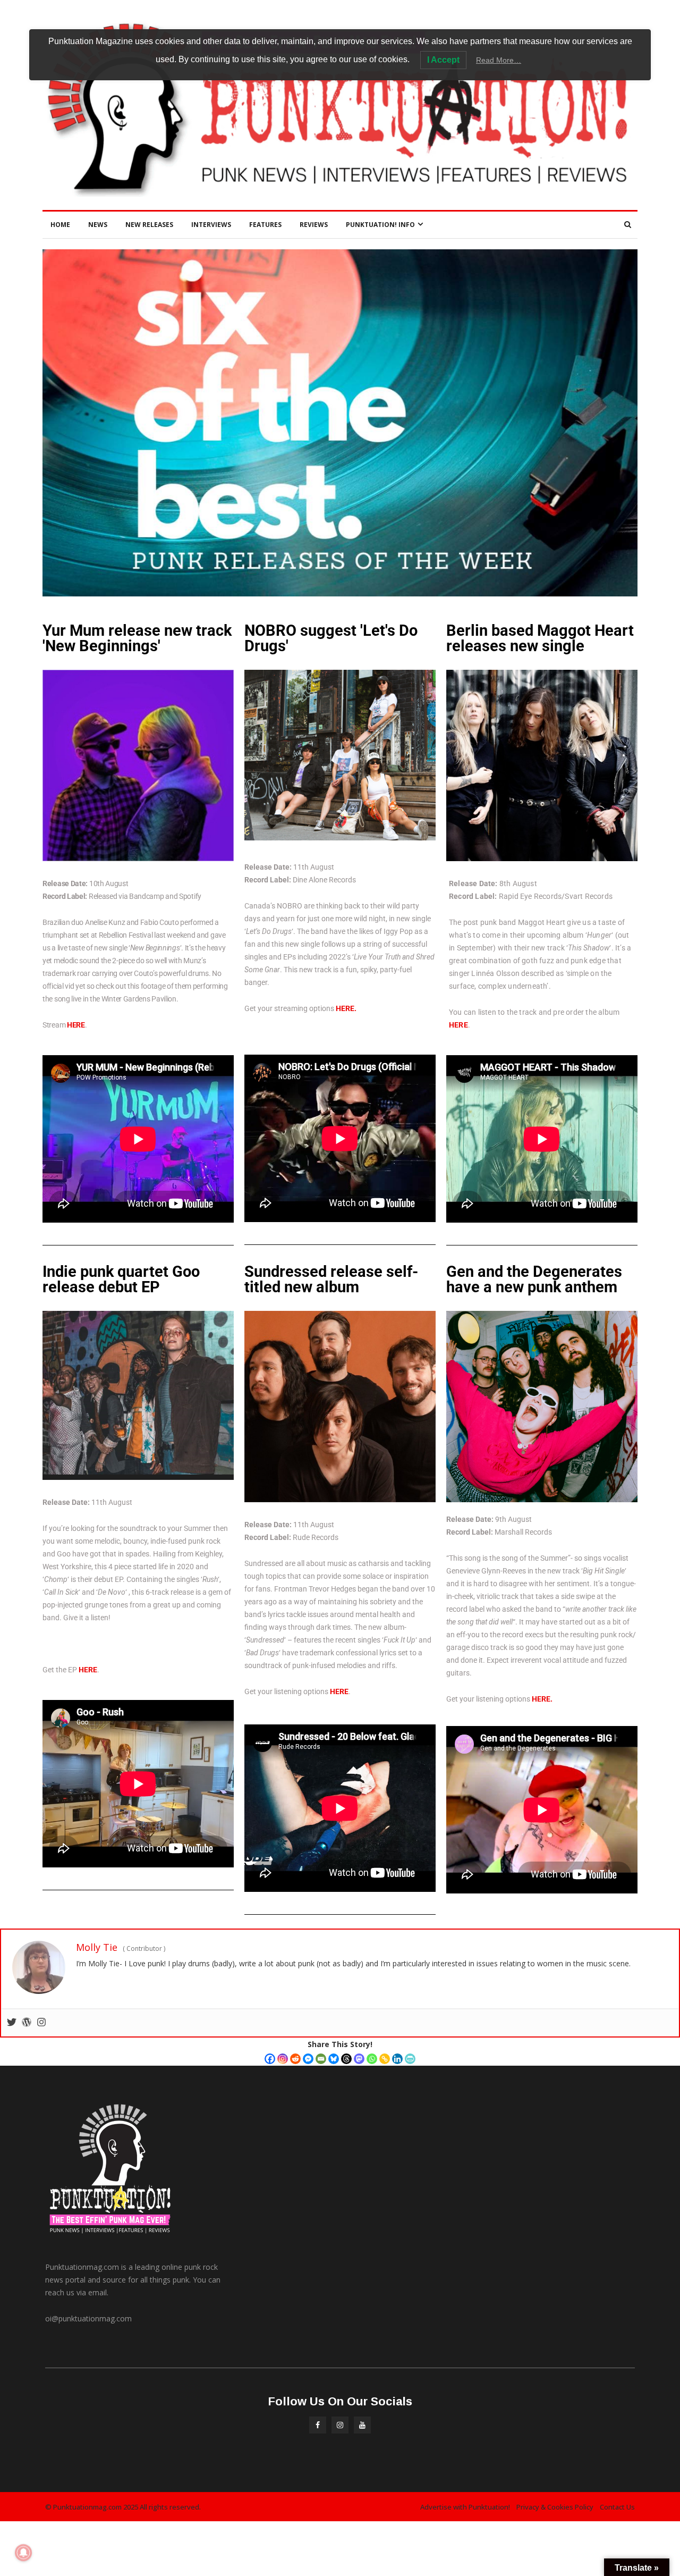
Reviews (314, 225)
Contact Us (617, 2507)
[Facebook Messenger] (308, 2059)
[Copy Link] (385, 2059)
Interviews (211, 225)
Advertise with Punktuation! (465, 2507)
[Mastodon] (359, 2059)
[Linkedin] (397, 2059)
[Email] (321, 2059)
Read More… (499, 60)
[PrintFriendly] (410, 2059)
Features (265, 225)
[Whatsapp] (372, 2059)
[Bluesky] (334, 2059)
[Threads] (346, 2059)
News (98, 225)
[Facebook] (270, 2059)
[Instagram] (283, 2059)
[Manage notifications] (23, 2553)
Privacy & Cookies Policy (555, 2507)
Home (60, 225)
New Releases (149, 225)
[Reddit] (295, 2059)
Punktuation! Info (380, 225)
